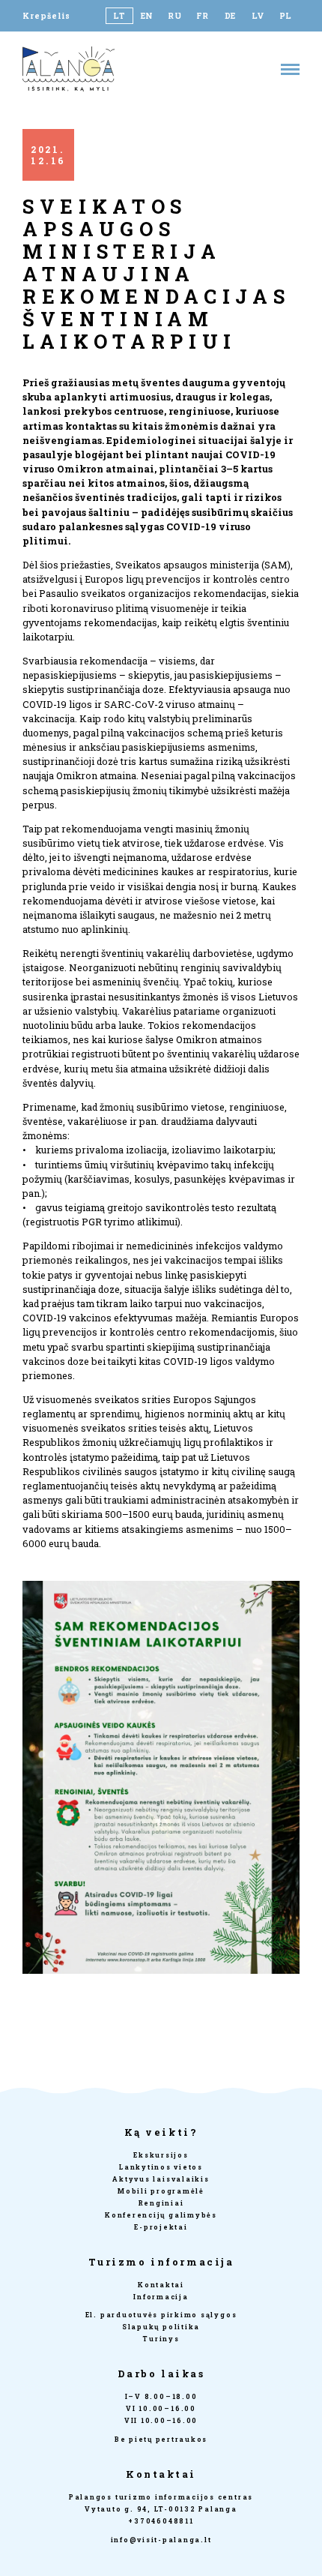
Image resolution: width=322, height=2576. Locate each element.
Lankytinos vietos (161, 2167)
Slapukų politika (161, 2327)
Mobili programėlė (161, 2191)
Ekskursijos (161, 2155)
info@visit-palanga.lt (161, 2540)
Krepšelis (46, 16)
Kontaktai (161, 2285)
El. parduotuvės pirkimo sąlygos (161, 2315)
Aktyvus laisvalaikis (161, 2179)
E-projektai (161, 2227)
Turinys (161, 2339)
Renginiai (161, 2203)
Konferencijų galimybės (161, 2215)
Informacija (161, 2297)
